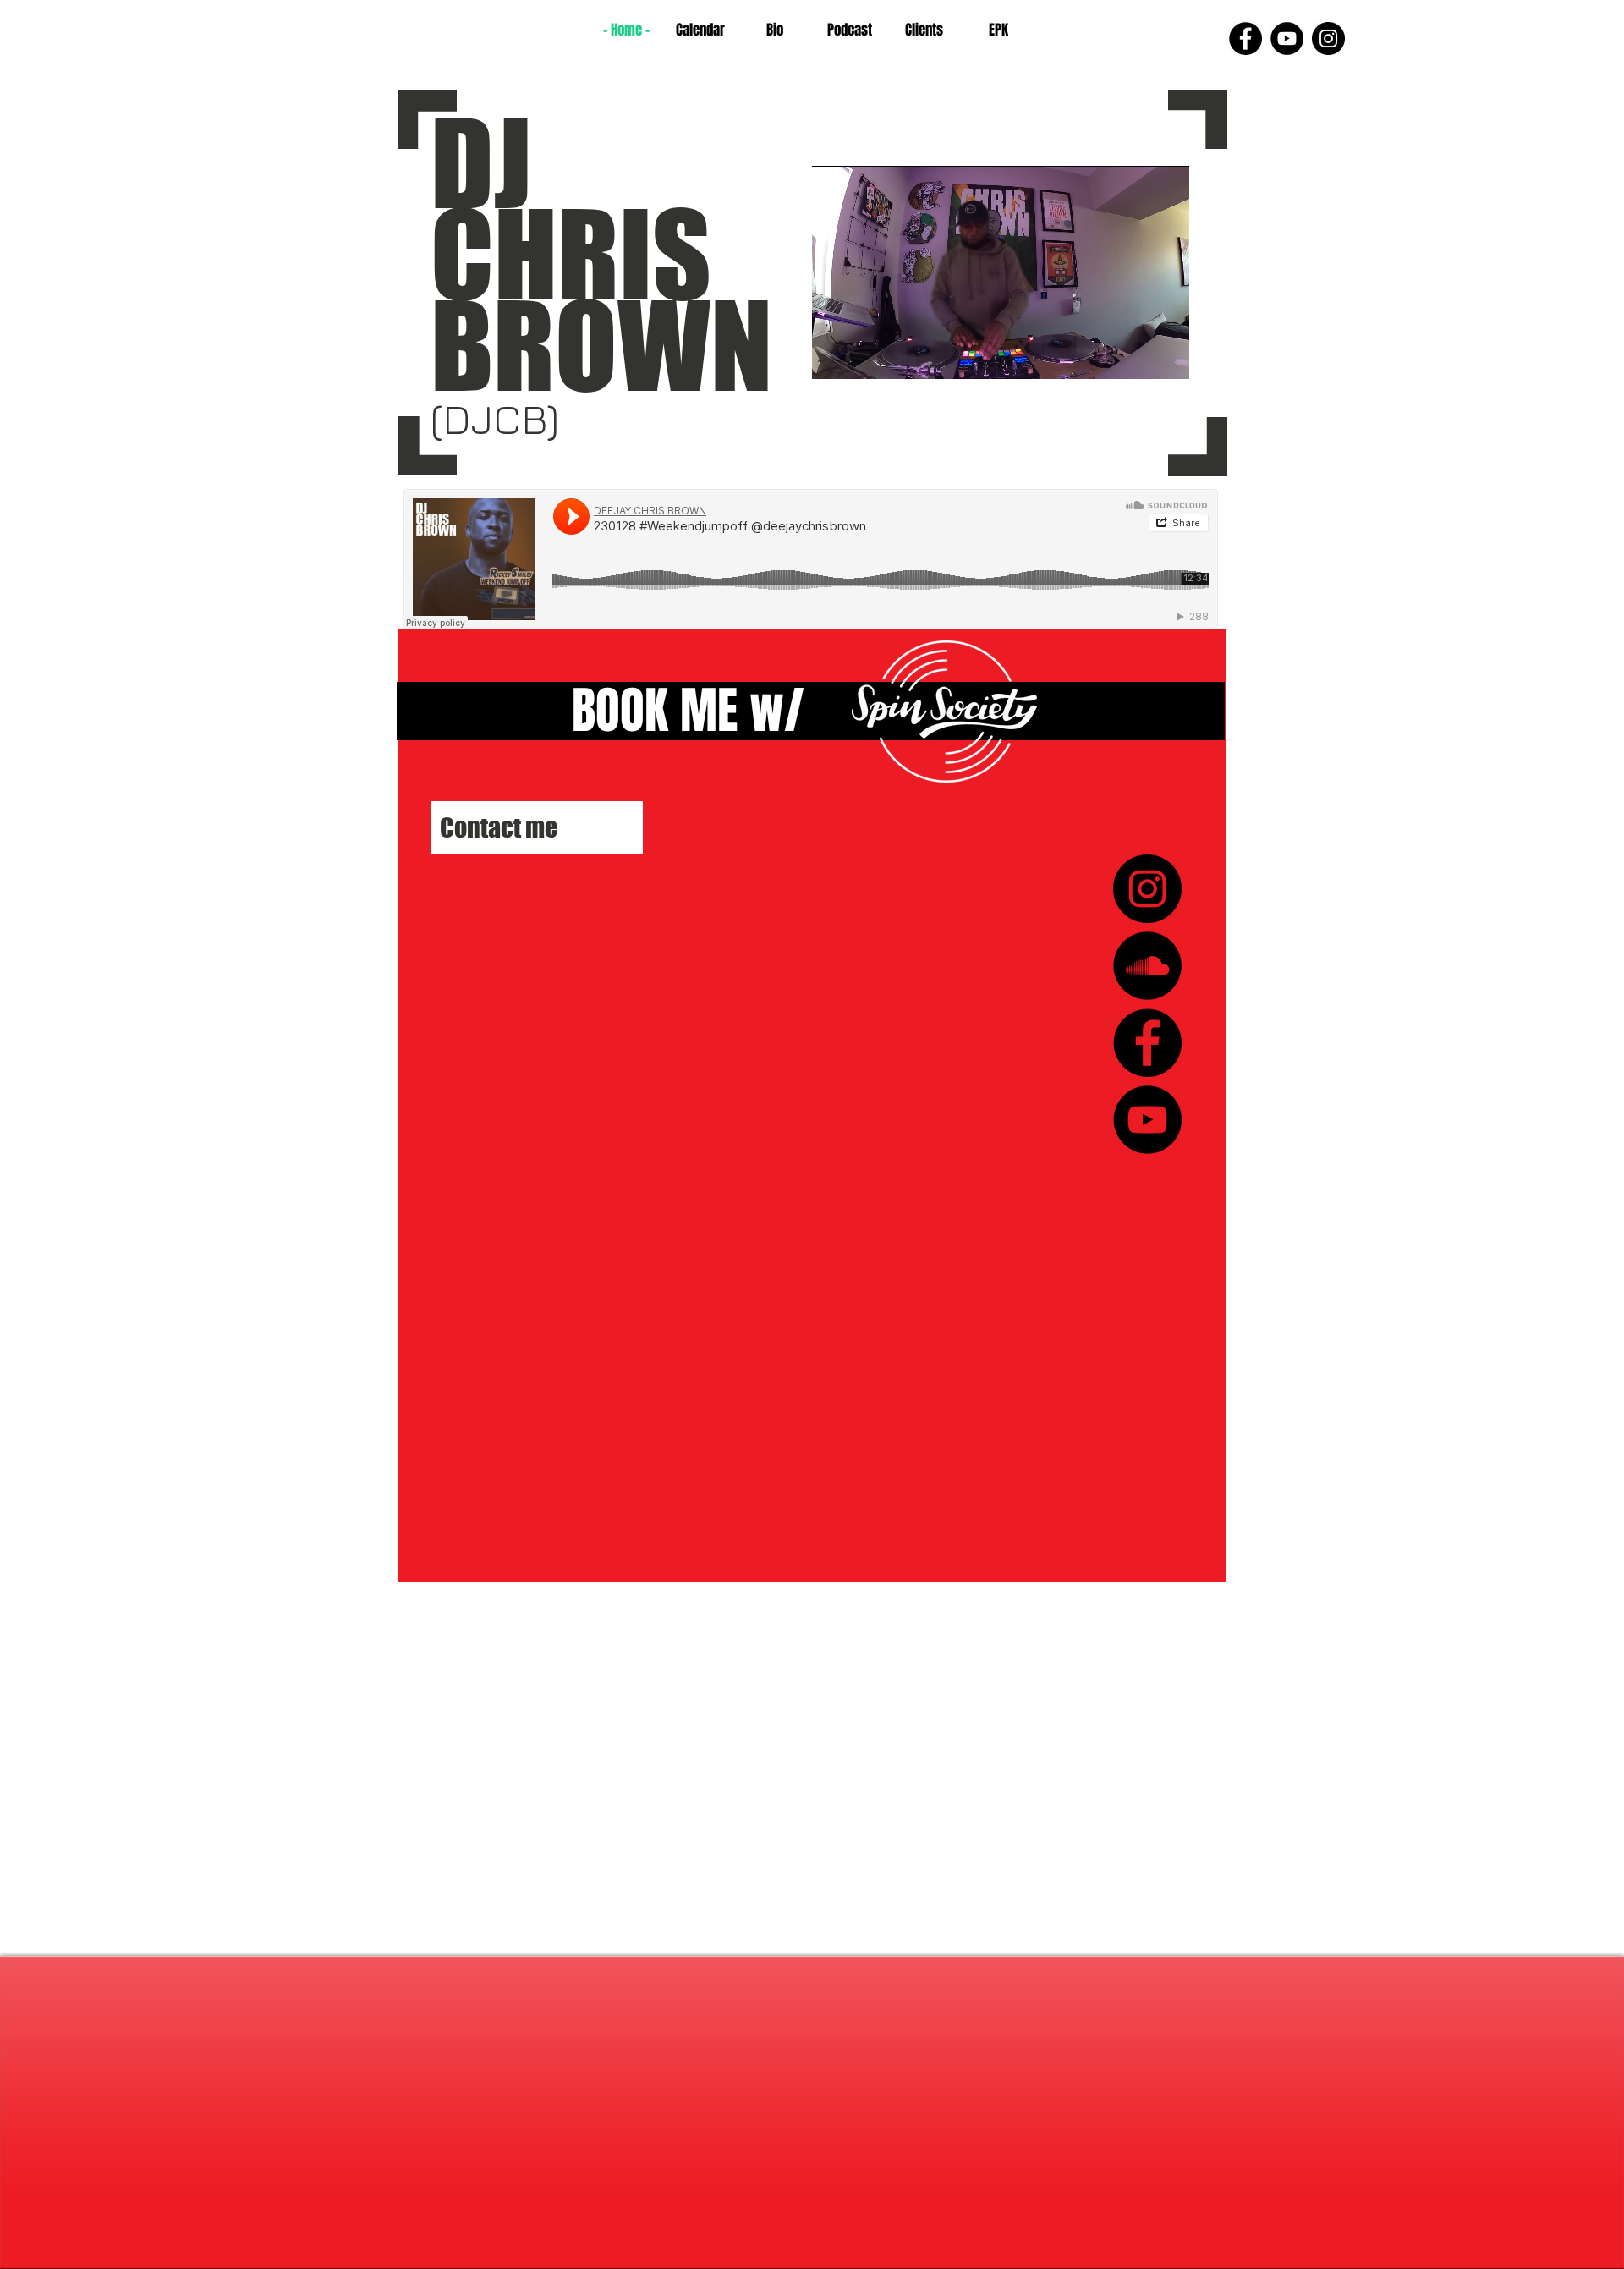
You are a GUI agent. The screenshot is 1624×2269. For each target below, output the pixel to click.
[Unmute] (863, 356)
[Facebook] (1245, 38)
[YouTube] (1287, 38)
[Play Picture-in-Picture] (1138, 356)
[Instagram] (1328, 38)
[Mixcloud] (1147, 966)
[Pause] (834, 356)
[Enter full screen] (1166, 356)
